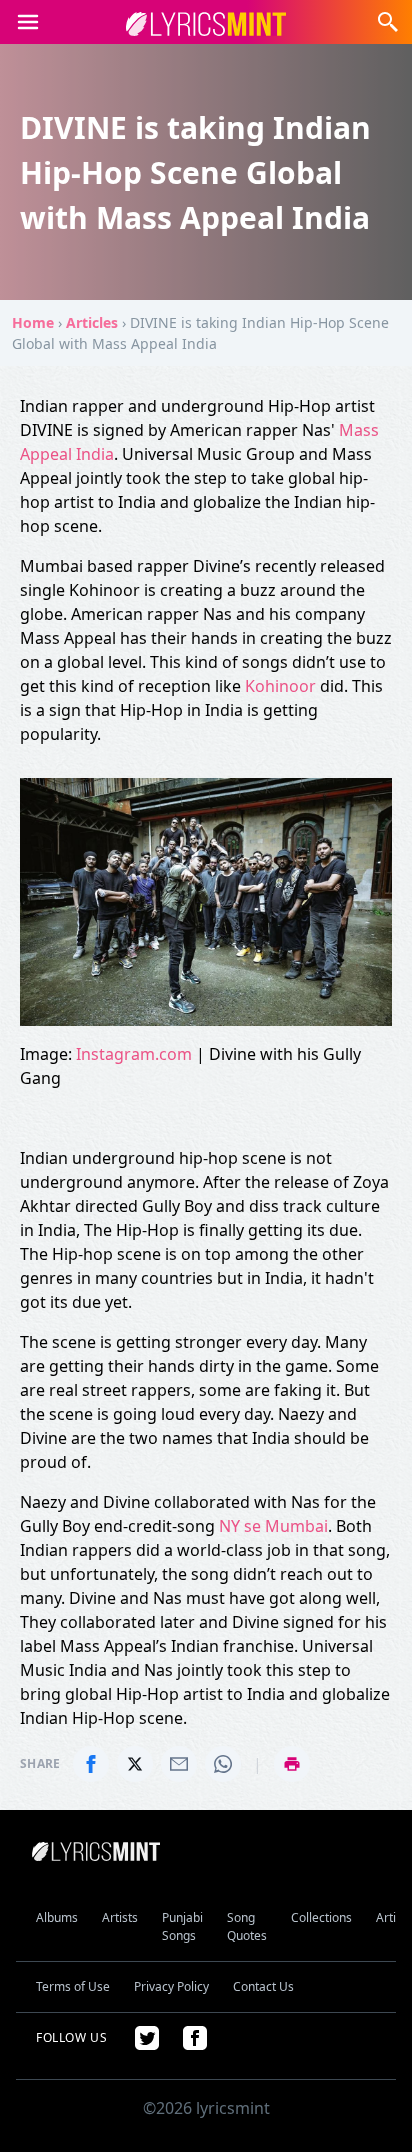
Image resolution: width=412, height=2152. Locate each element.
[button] (388, 22)
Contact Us (263, 1986)
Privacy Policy (171, 1986)
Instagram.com (134, 1054)
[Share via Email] (179, 1764)
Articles (92, 322)
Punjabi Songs (182, 1926)
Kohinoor (282, 686)
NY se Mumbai (273, 1526)
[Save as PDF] (292, 1764)
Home (33, 322)
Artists (120, 1917)
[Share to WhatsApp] (223, 1764)
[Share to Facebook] (91, 1764)
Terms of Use (73, 1986)
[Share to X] (135, 1764)
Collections (321, 1917)
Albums (57, 1917)
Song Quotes (247, 1926)
